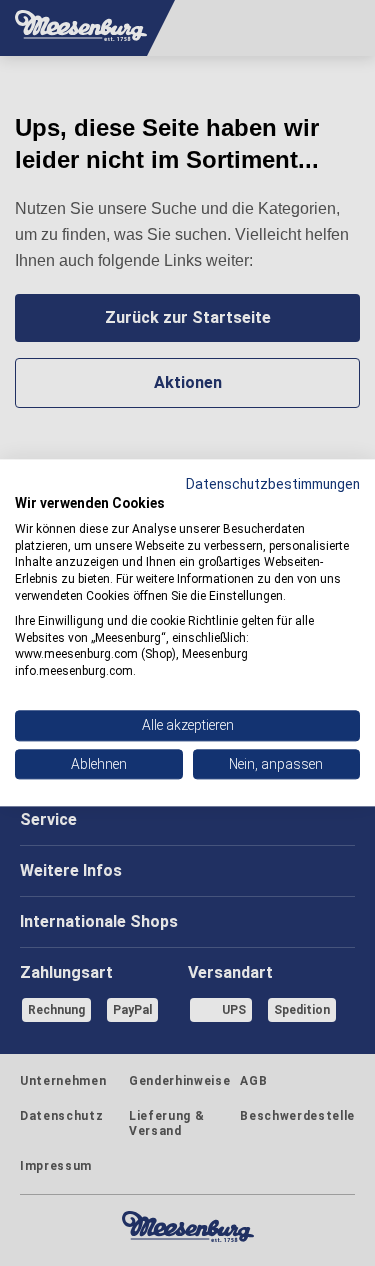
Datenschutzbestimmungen (273, 484)
